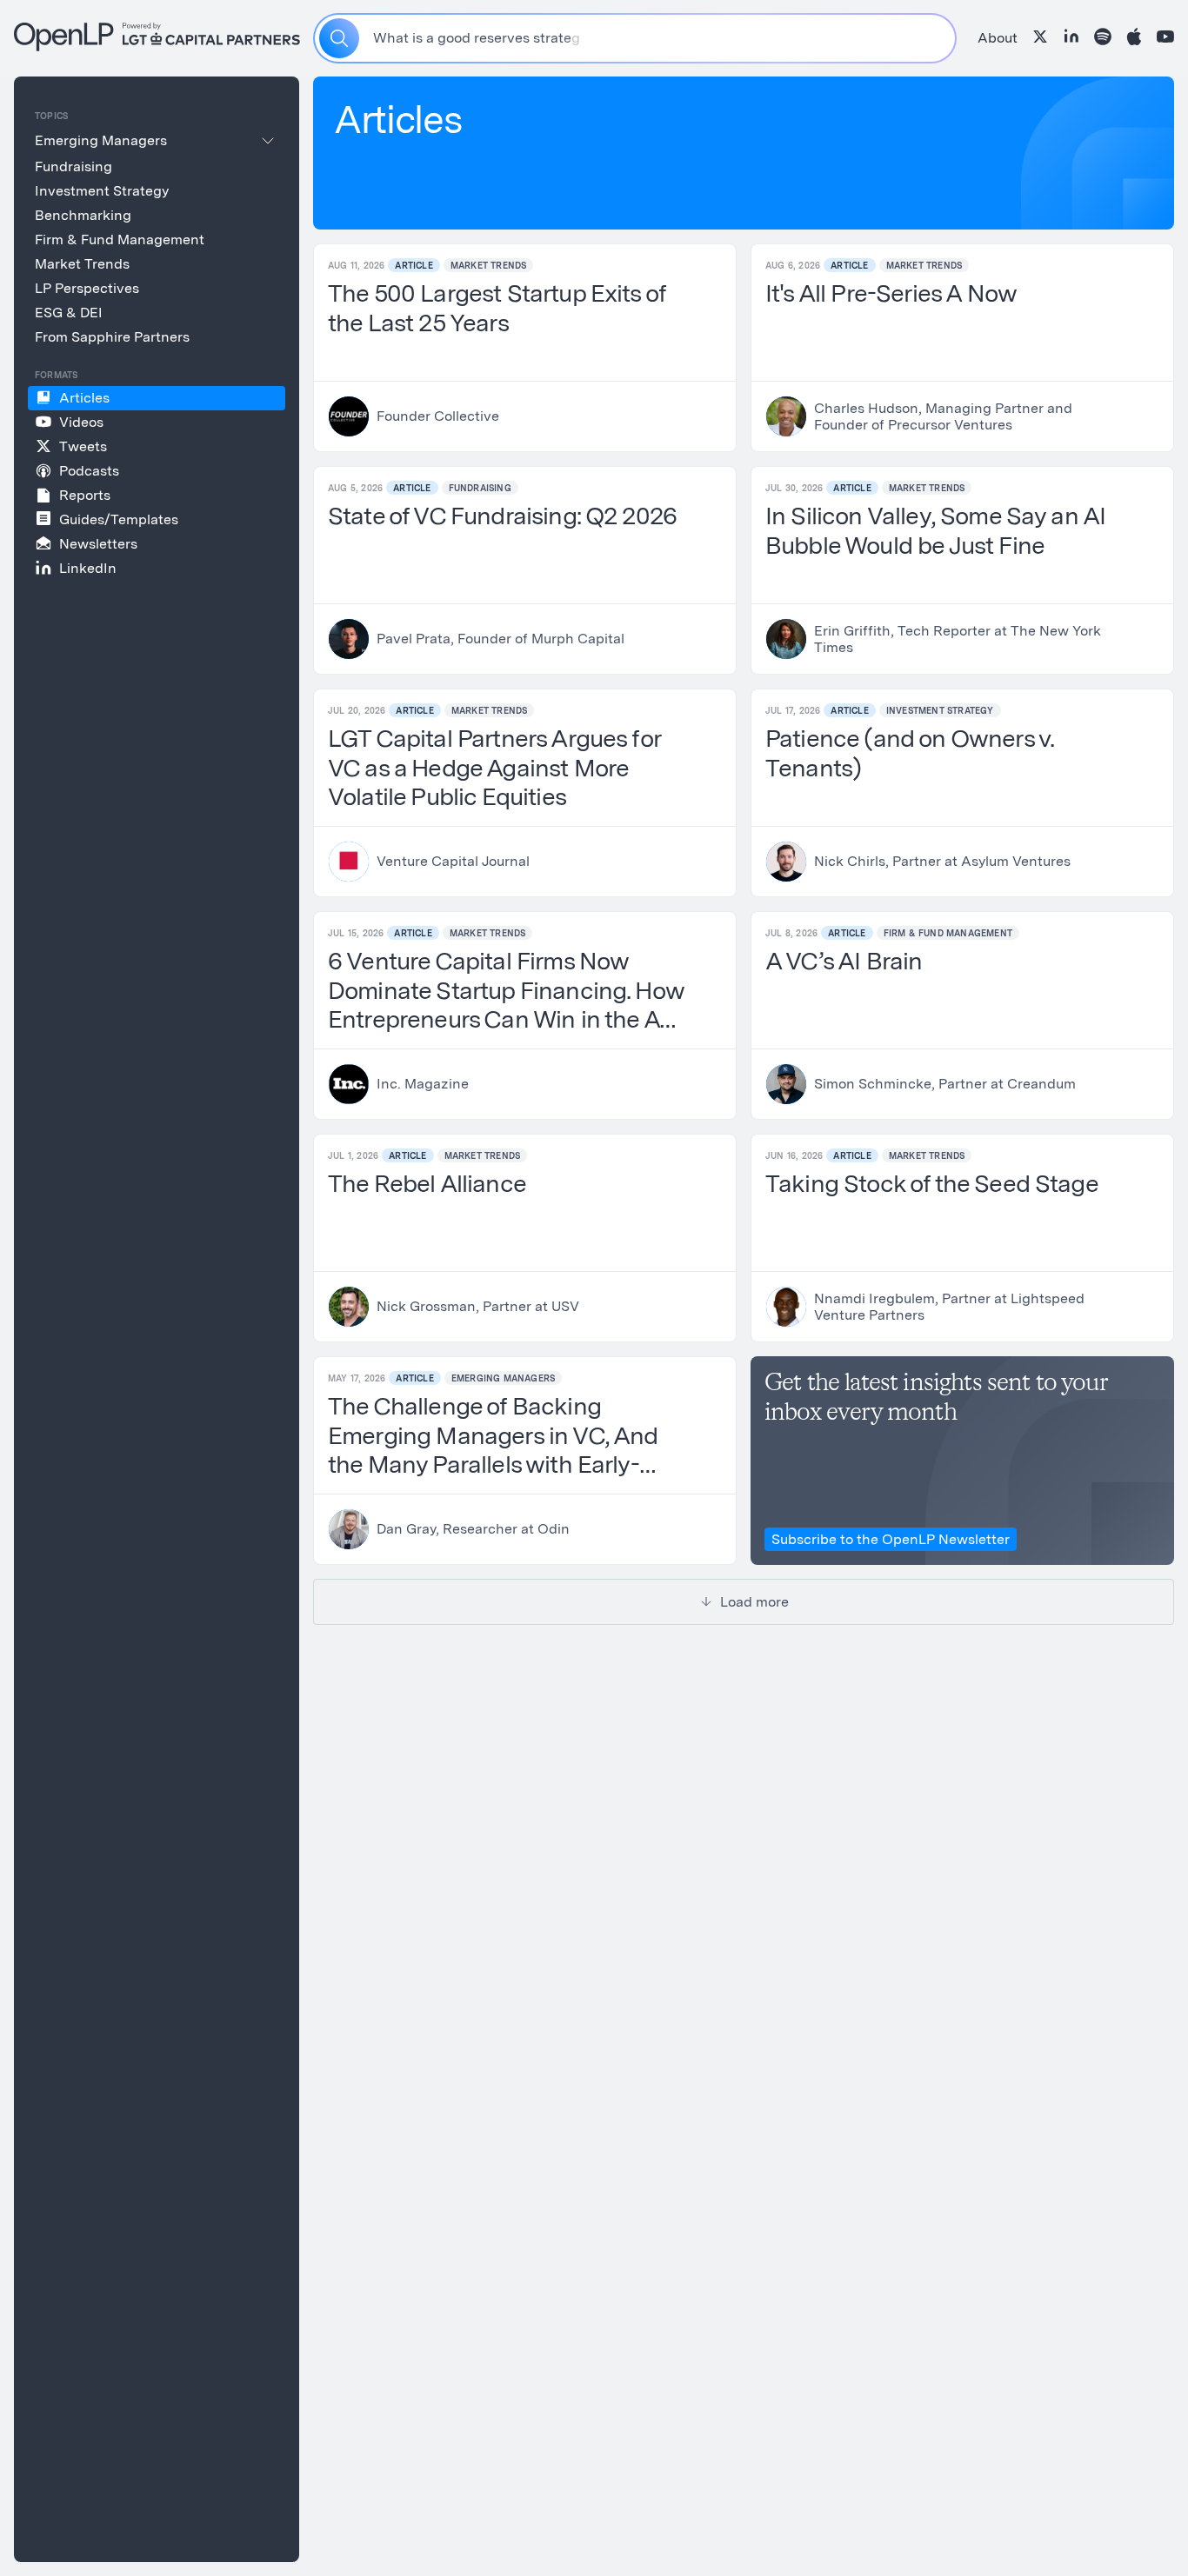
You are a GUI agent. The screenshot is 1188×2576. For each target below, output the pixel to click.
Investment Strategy (940, 710)
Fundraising (480, 488)
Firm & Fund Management (948, 933)
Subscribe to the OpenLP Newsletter (891, 1539)
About (998, 38)
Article (414, 265)
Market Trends (489, 265)
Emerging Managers (503, 1378)
